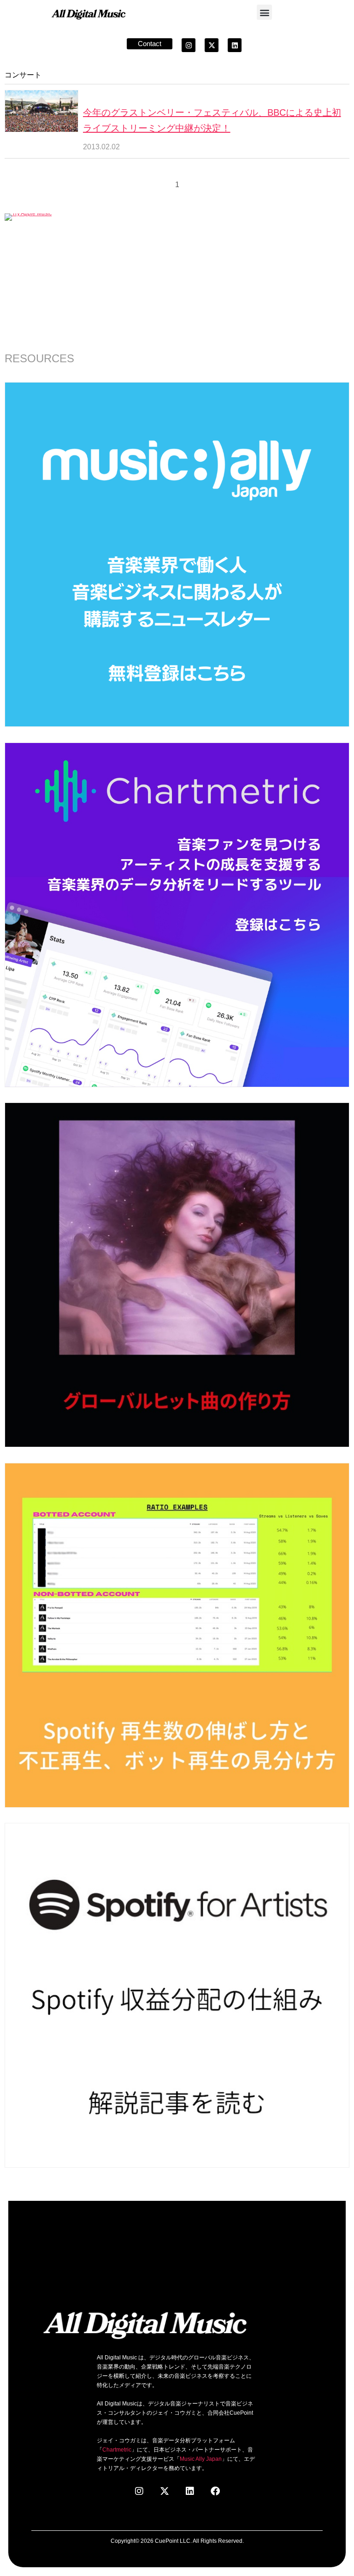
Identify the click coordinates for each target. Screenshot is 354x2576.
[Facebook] (215, 2491)
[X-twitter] (212, 45)
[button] (264, 12)
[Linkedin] (235, 45)
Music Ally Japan (201, 2459)
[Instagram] (189, 45)
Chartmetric (117, 2450)
